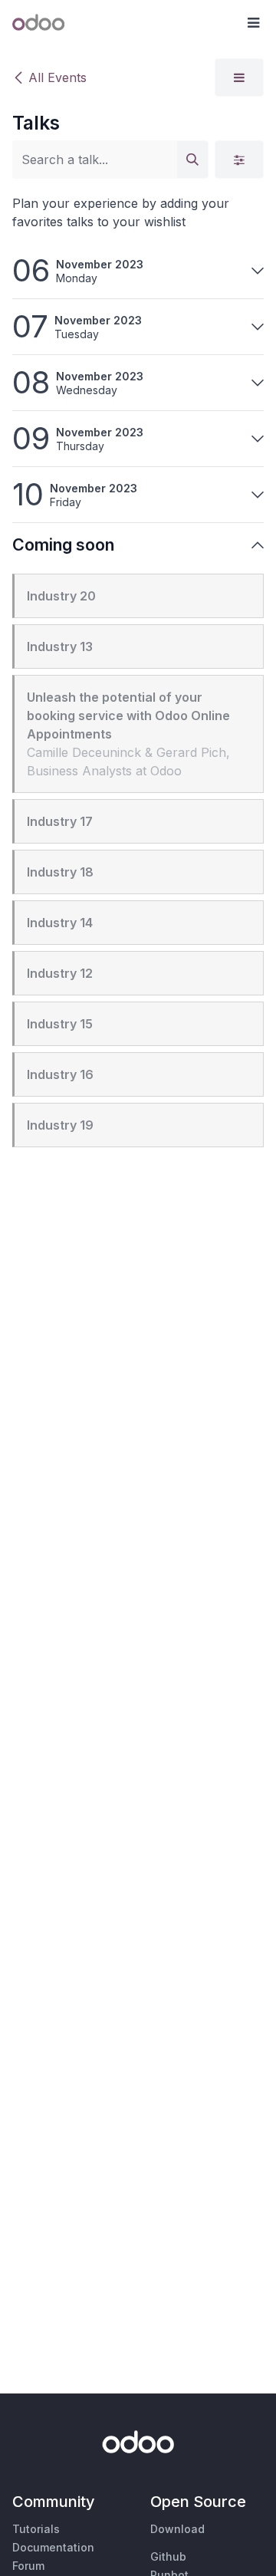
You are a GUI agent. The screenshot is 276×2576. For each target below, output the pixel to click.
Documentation (53, 2547)
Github (168, 2556)
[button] (253, 23)
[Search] (192, 160)
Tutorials (36, 2529)
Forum (28, 2566)
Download (177, 2529)
